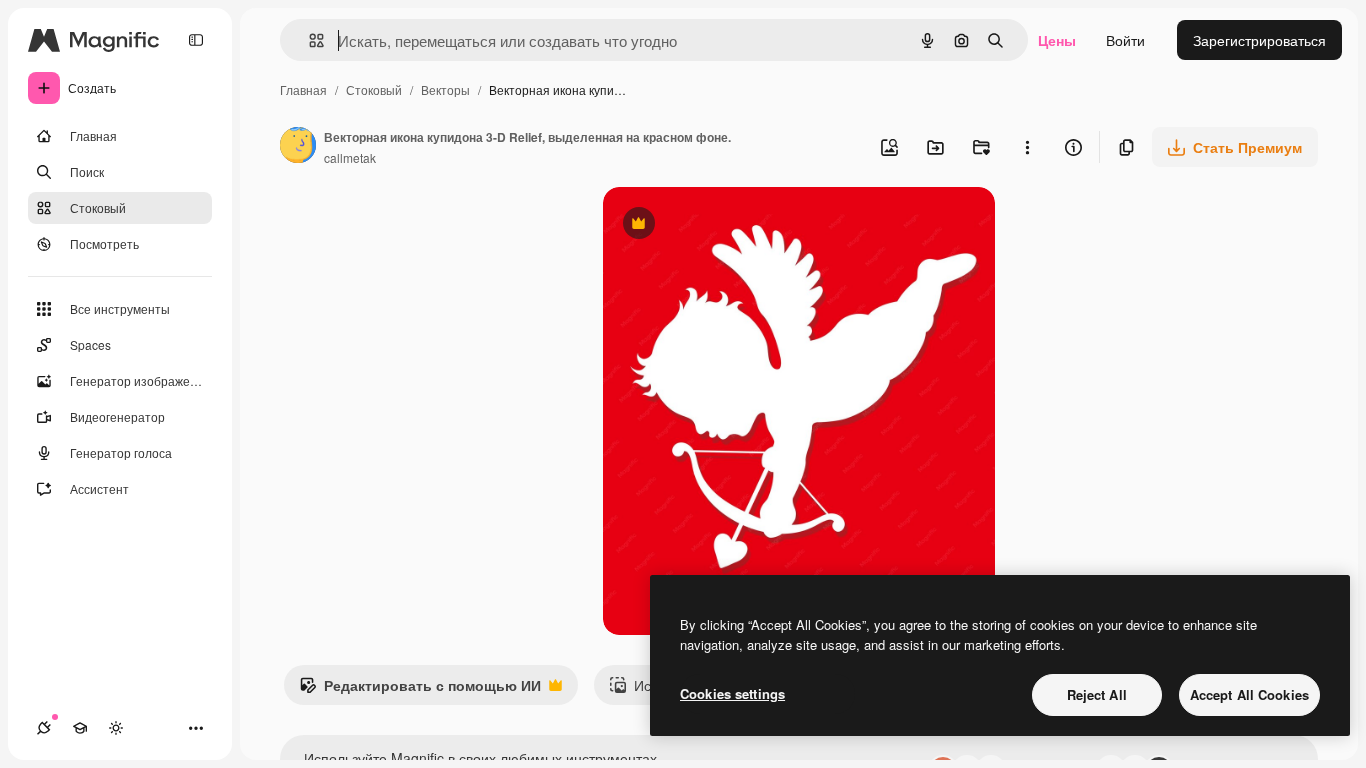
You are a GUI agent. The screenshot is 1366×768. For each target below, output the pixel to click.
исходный (737, 225)
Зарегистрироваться (1259, 40)
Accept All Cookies (1249, 694)
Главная (303, 89)
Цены (1057, 40)
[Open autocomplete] (308, 40)
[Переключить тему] (116, 728)
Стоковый (374, 89)
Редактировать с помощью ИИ (420, 690)
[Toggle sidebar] (196, 40)
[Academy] (80, 728)
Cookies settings (732, 693)
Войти (1125, 40)
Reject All (1097, 694)
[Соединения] (44, 728)
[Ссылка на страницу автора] (298, 147)
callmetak (350, 157)
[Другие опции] (1027, 147)
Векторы (445, 89)
